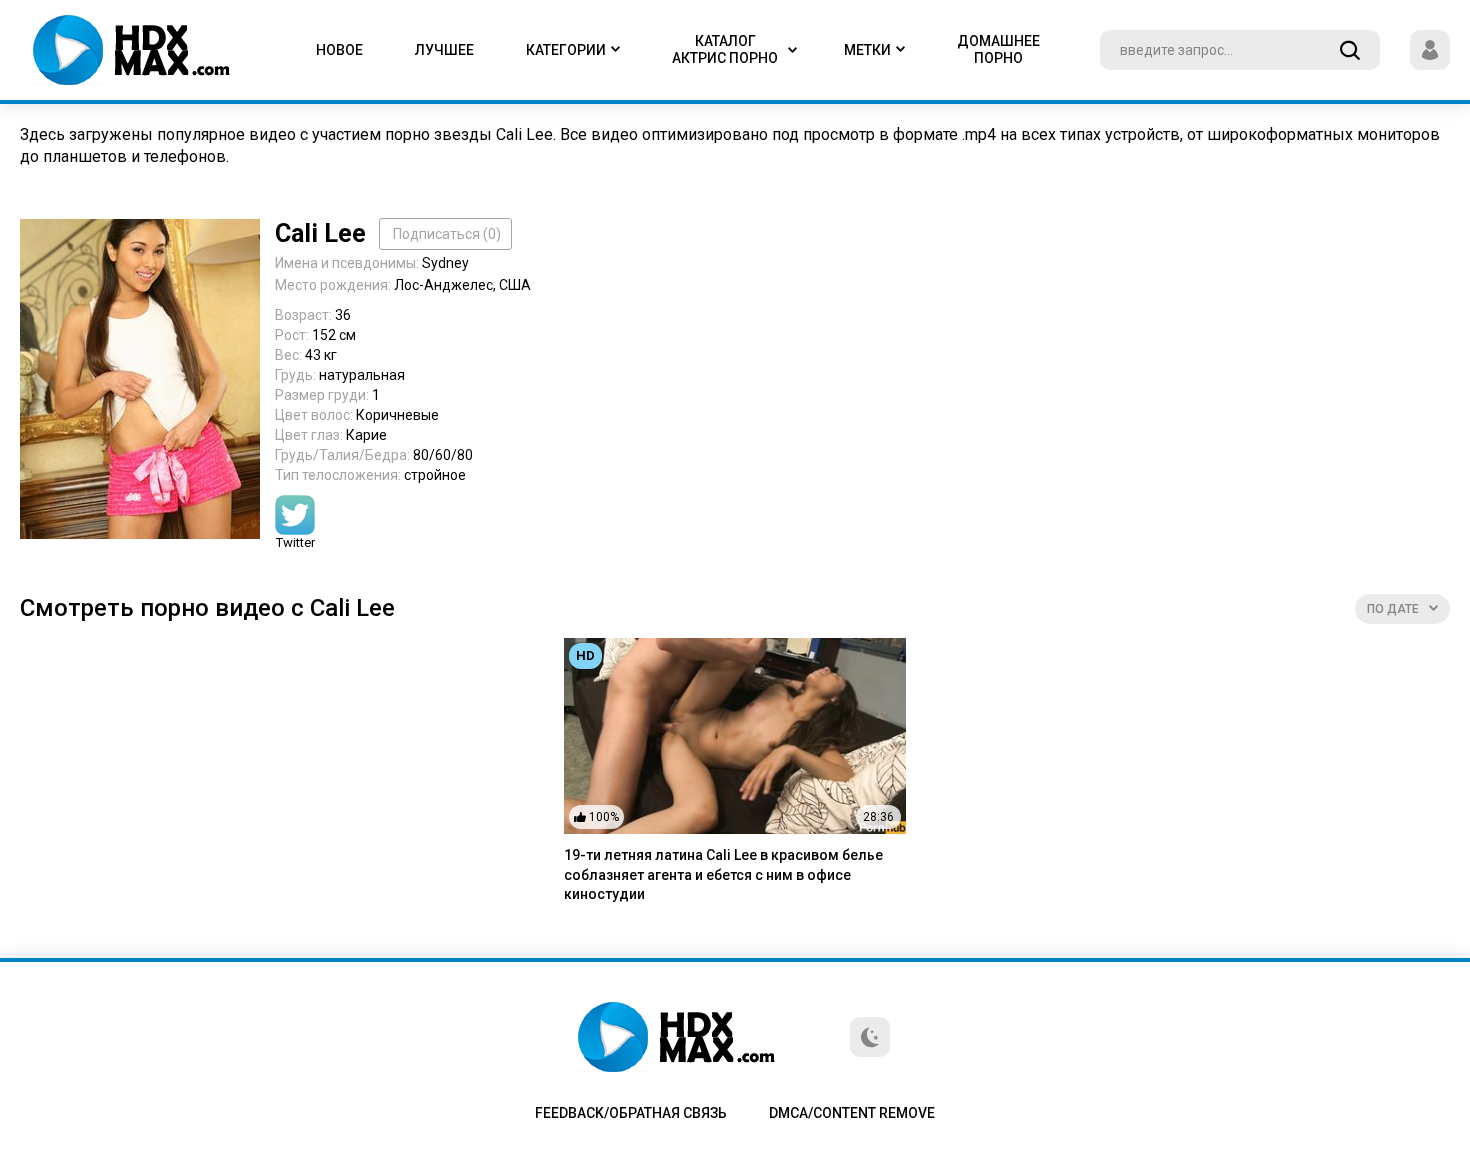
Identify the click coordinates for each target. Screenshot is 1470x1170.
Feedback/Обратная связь (631, 1113)
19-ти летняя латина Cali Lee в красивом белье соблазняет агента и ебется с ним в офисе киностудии (723, 874)
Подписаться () (447, 234)
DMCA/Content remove (852, 1113)
